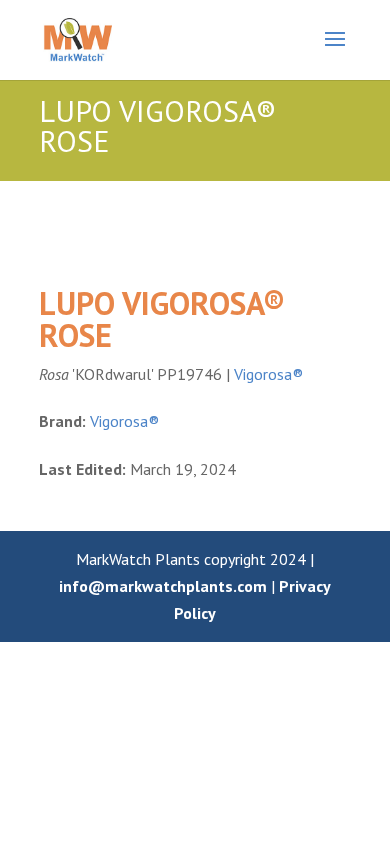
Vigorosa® (268, 374)
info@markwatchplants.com (163, 586)
